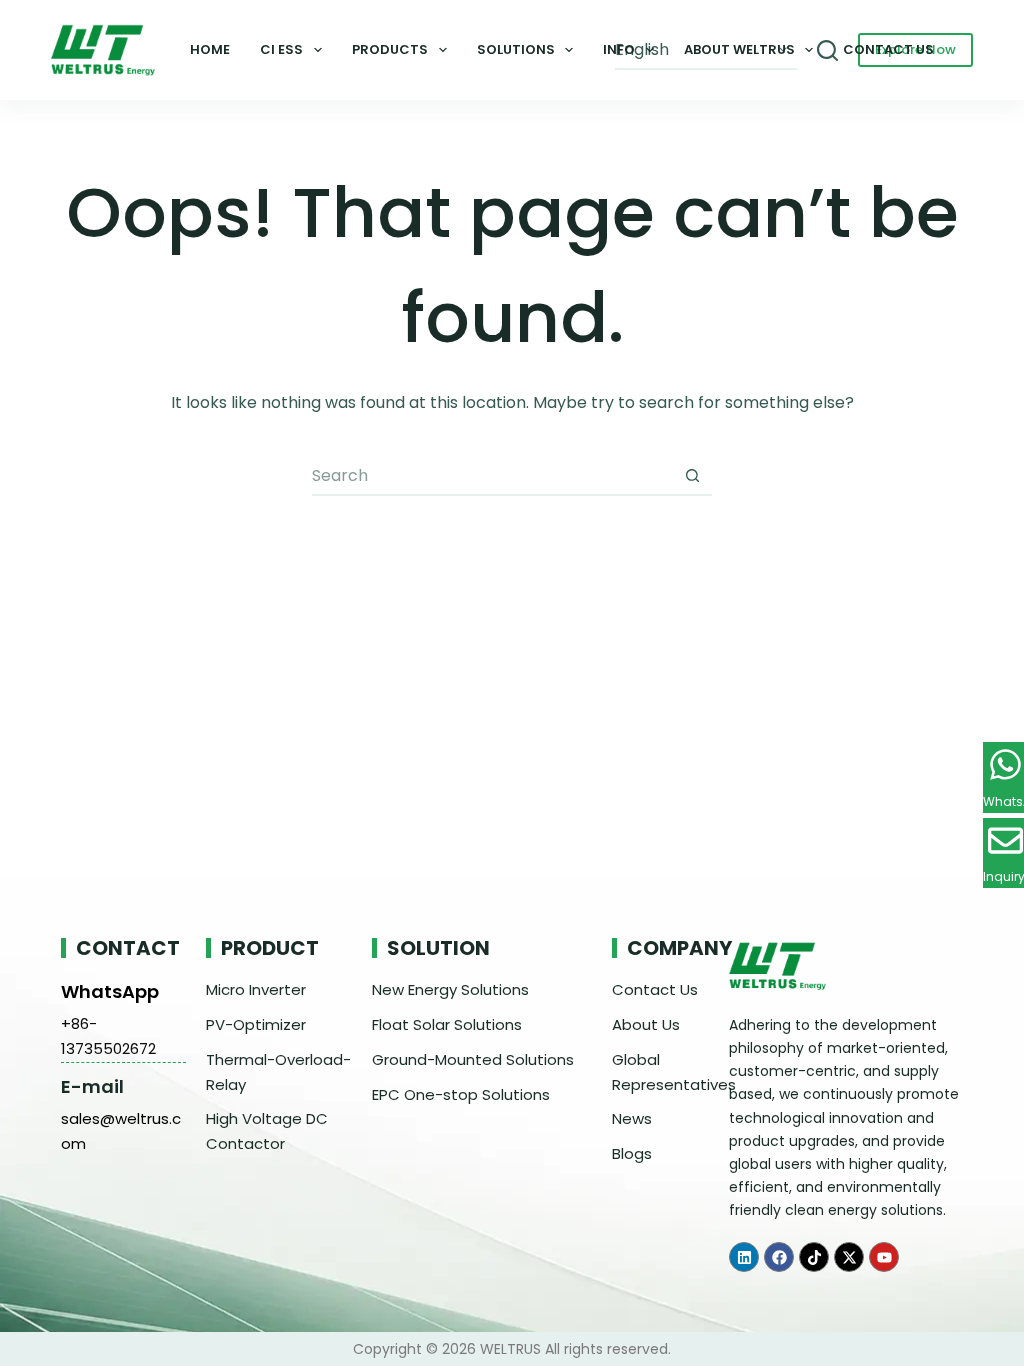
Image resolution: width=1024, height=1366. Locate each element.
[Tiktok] (814, 1257)
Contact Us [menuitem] (888, 49)
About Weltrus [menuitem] (739, 49)
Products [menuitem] (390, 49)
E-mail (92, 1086)
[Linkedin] (744, 1257)
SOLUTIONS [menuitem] (516, 49)
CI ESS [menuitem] (281, 49)
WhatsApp (110, 991)
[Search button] (692, 476)
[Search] (827, 50)
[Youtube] (884, 1257)
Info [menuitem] (619, 49)
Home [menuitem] (210, 49)
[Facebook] (779, 1257)
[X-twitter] (849, 1257)
